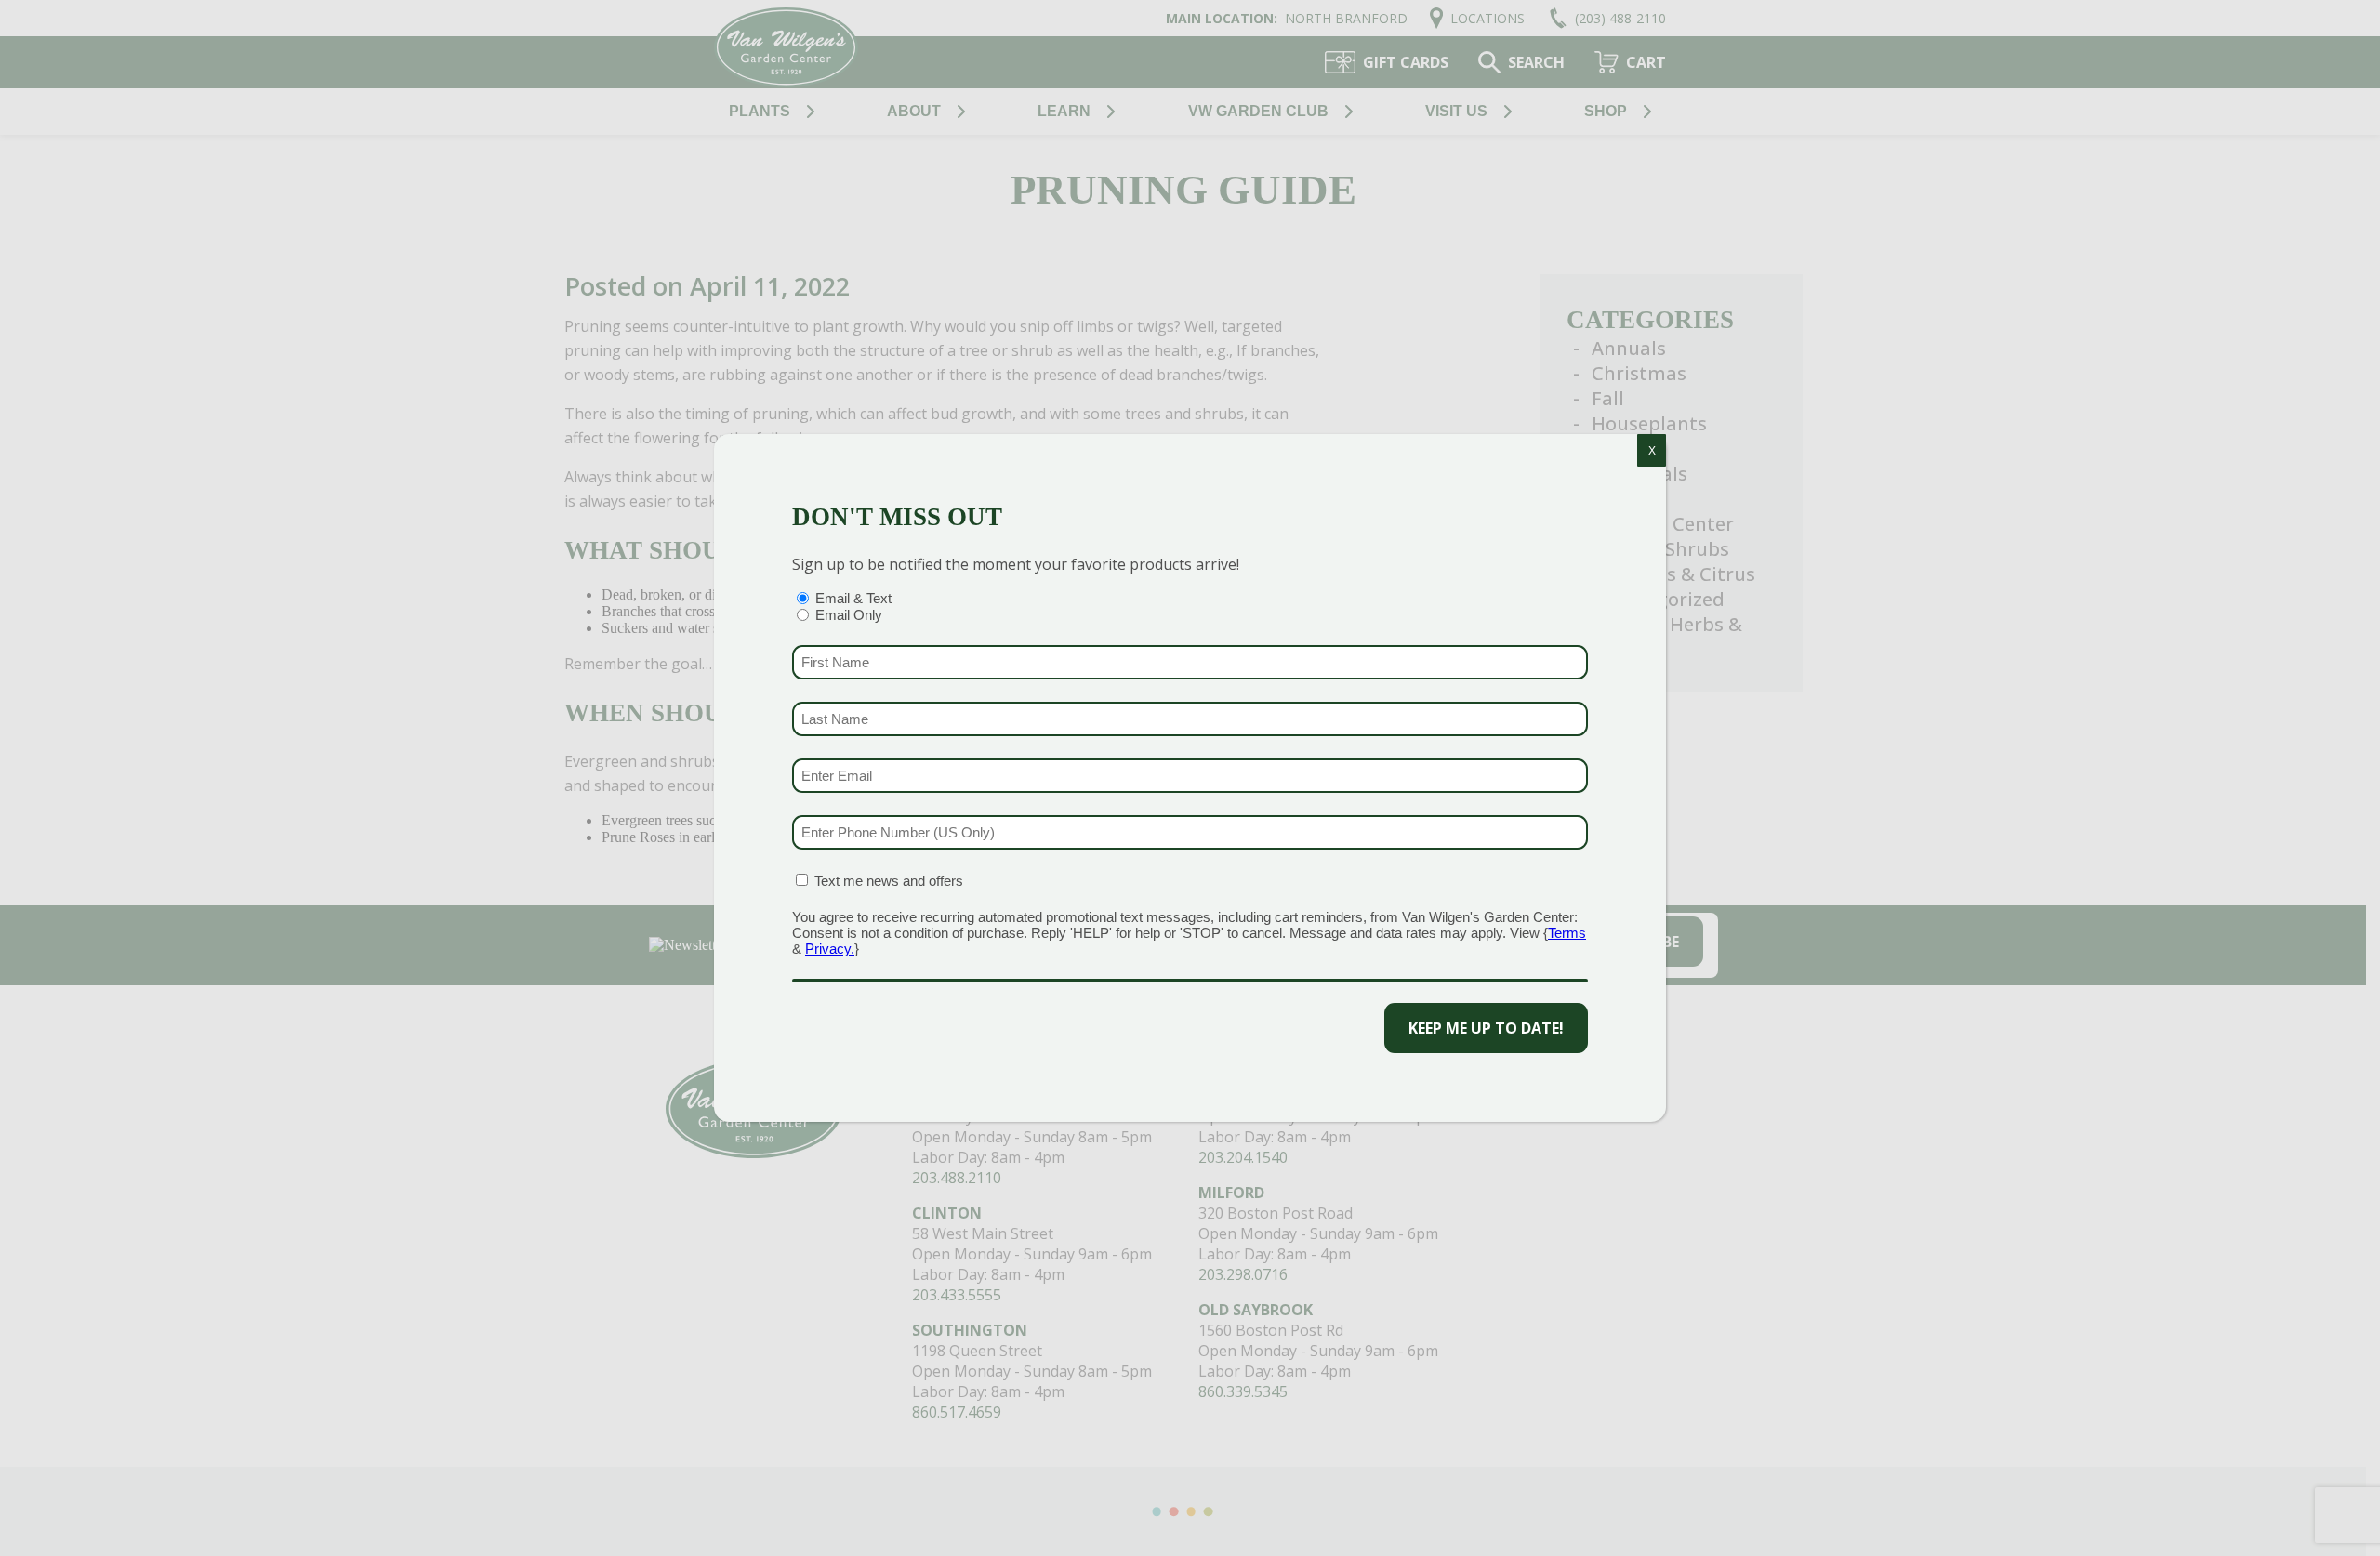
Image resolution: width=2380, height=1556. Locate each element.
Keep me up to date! (1486, 1028)
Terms (1567, 933)
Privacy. (830, 949)
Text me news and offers (889, 881)
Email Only (849, 615)
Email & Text (853, 598)
